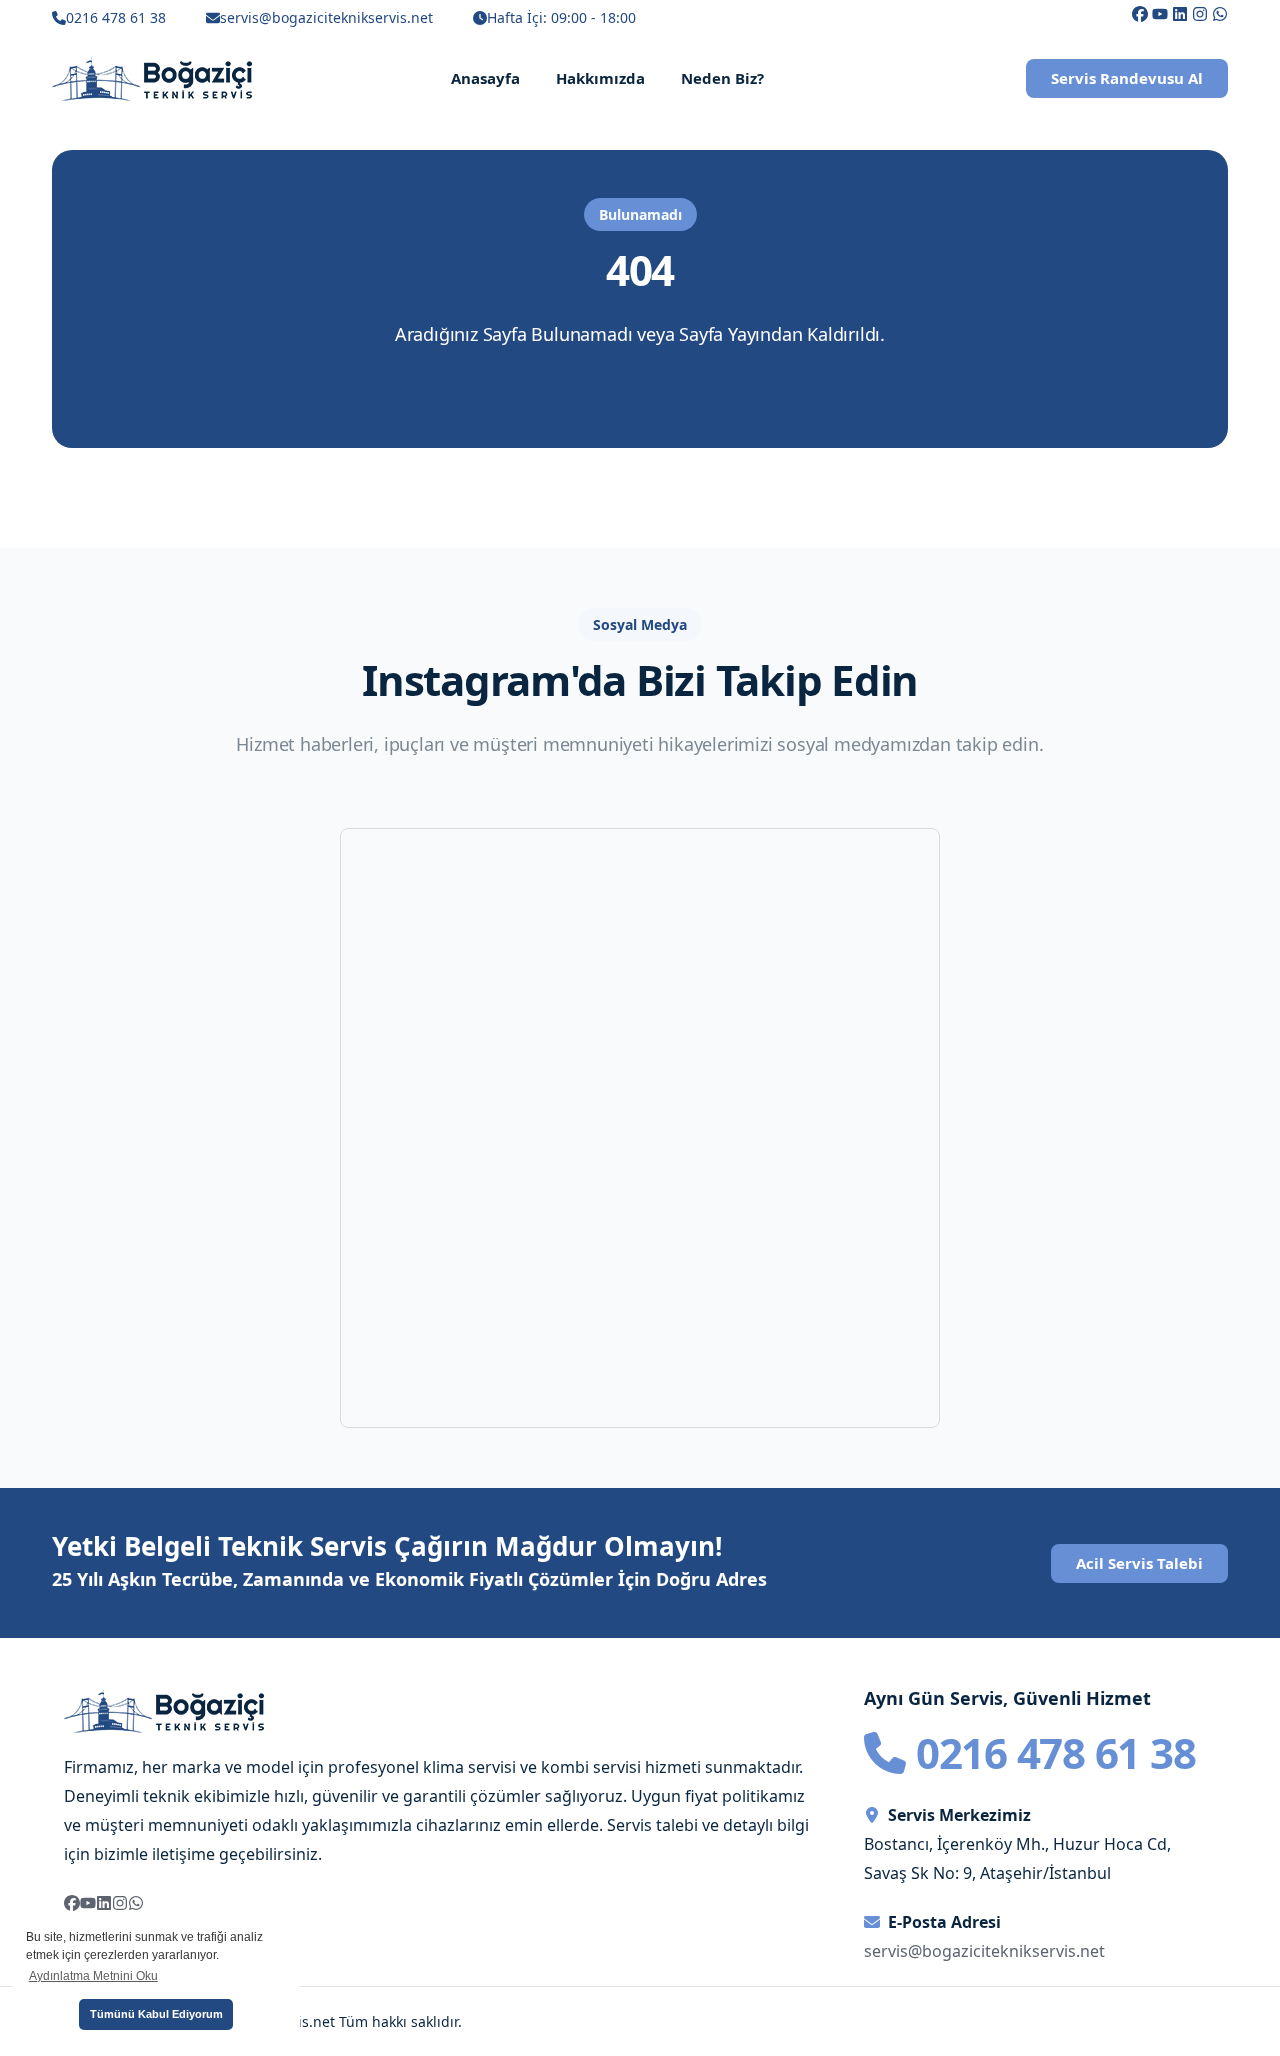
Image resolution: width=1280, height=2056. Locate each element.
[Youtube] (1160, 14)
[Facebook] (1140, 14)
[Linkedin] (1180, 14)
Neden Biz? (722, 78)
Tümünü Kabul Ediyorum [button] (156, 2014)
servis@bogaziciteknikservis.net (326, 17)
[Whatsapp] (1220, 14)
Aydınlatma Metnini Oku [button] (93, 1976)
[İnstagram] (1200, 14)
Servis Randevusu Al (1127, 78)
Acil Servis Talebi (1139, 1563)
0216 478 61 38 (116, 17)
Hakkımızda (600, 78)
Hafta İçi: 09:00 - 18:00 (561, 17)
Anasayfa (485, 78)
